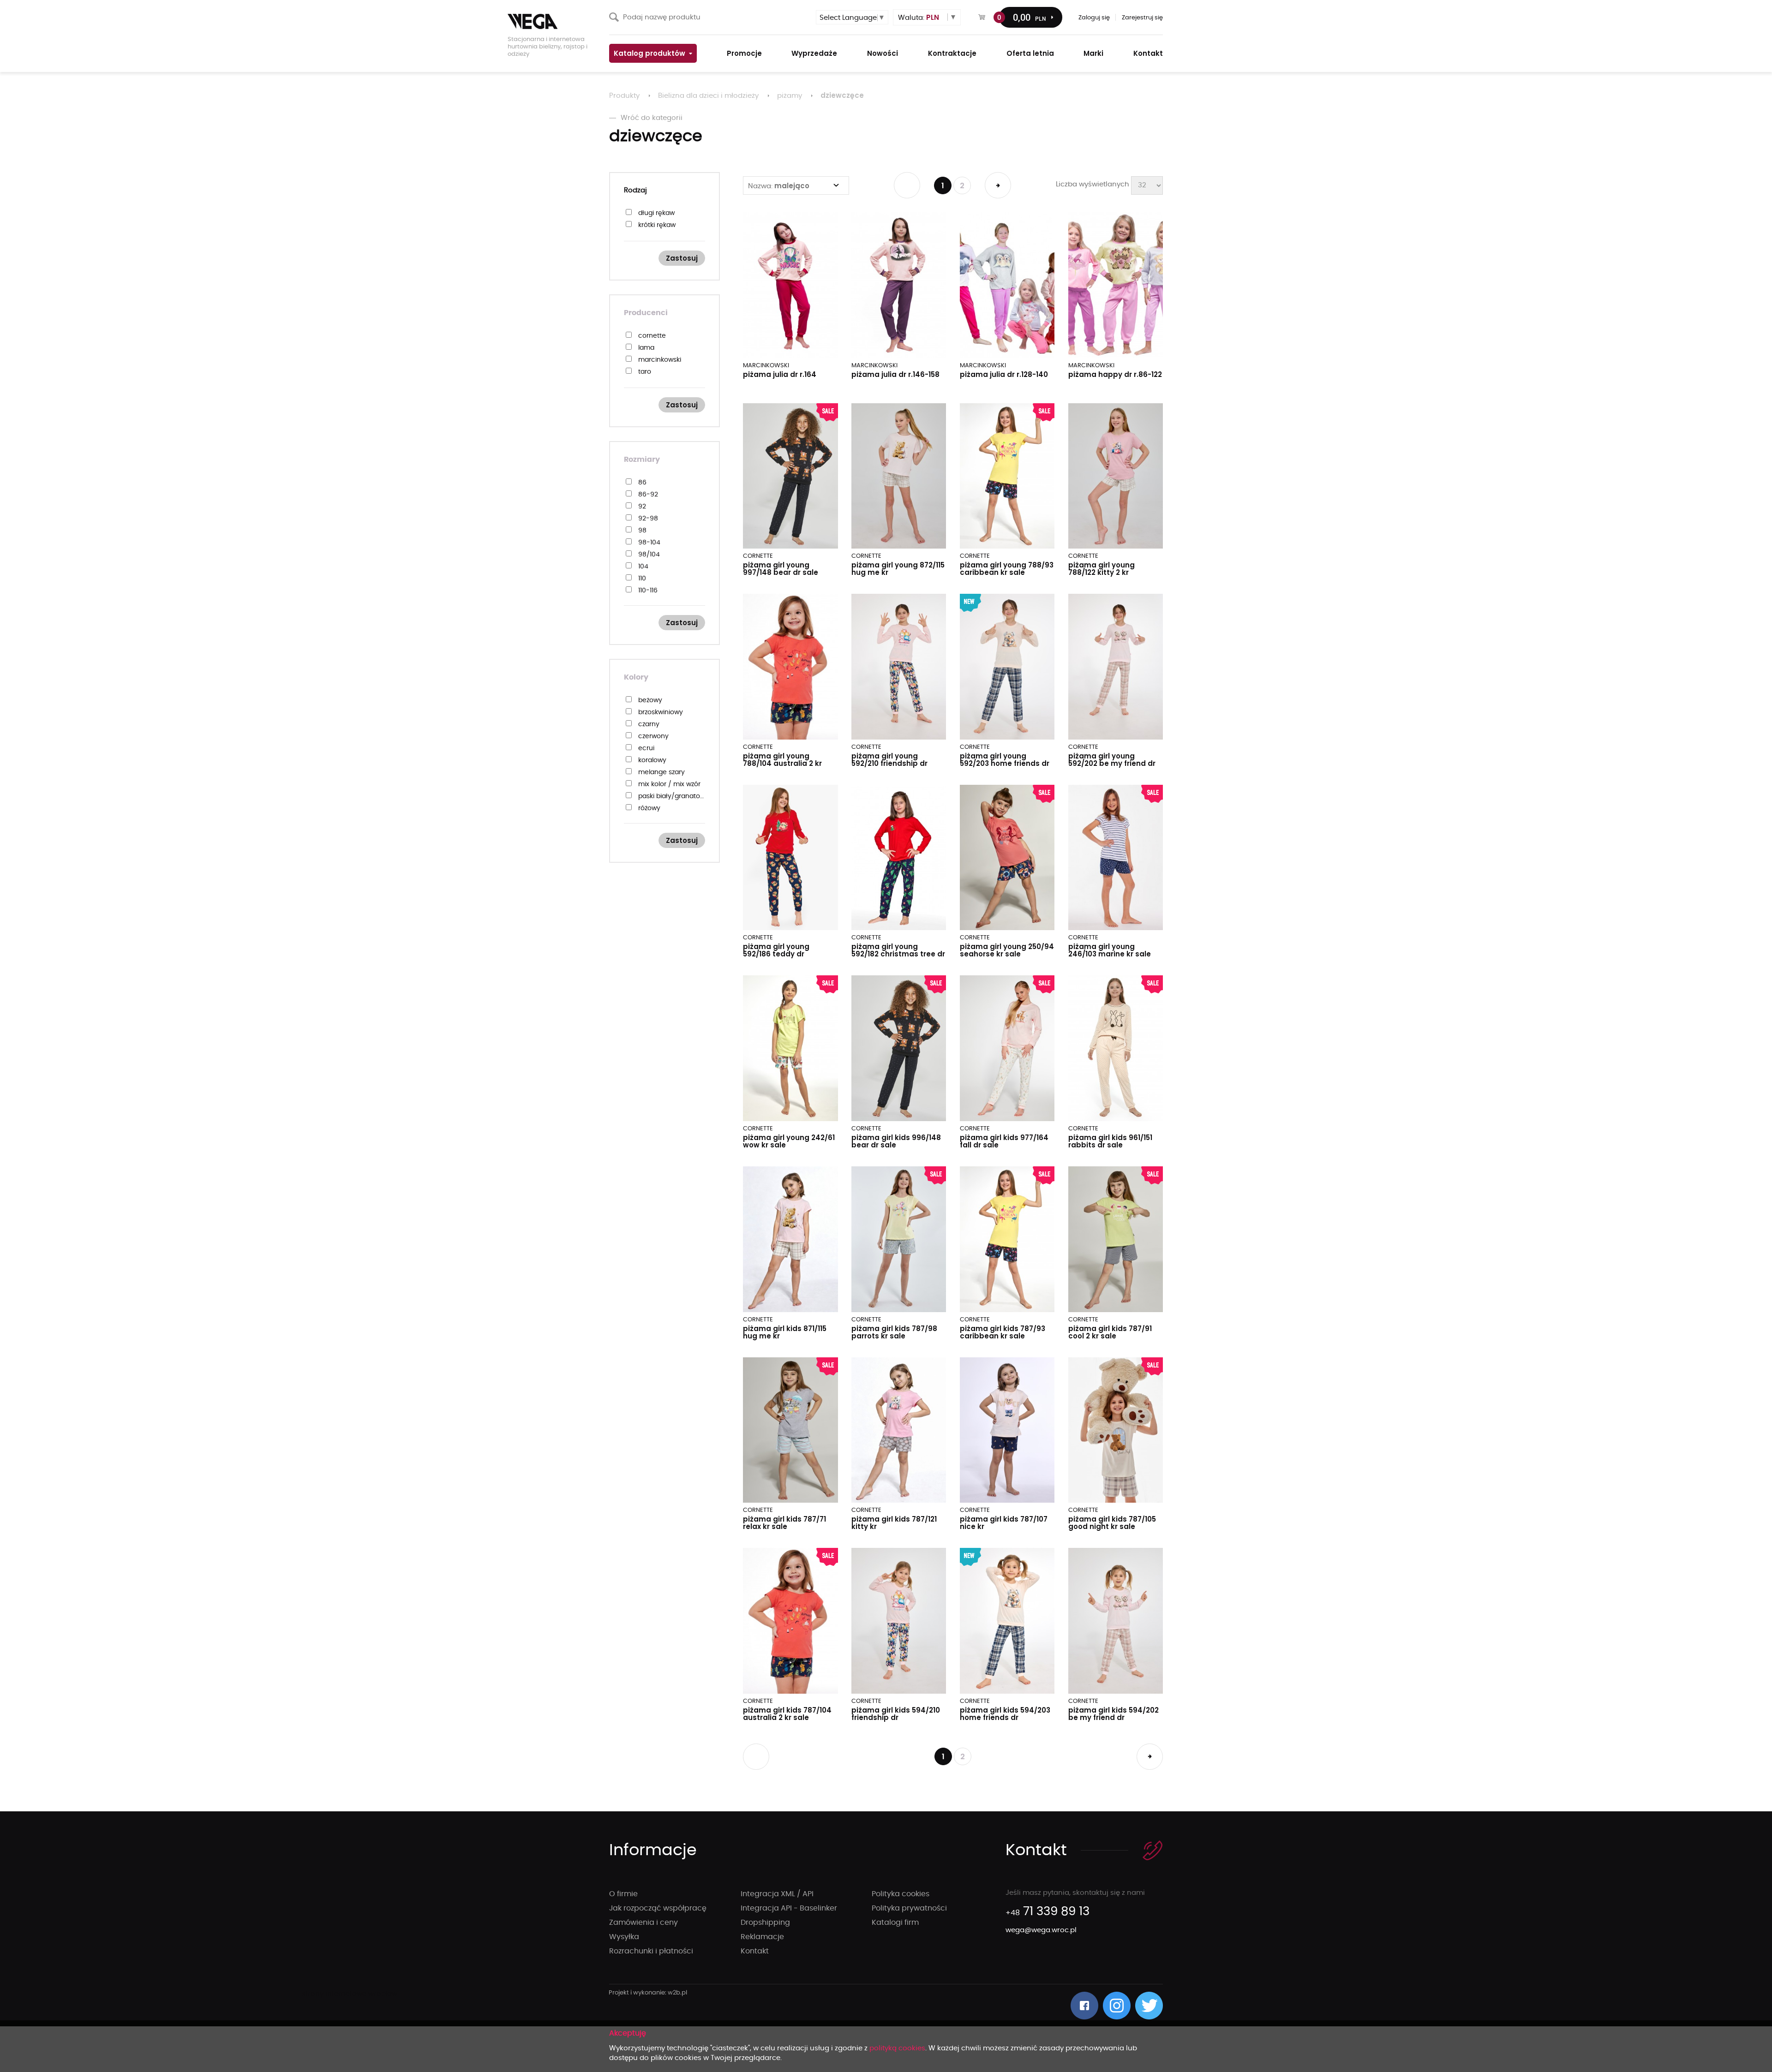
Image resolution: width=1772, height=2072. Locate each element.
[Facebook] (1084, 2006)
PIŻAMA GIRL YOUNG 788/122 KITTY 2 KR (1102, 569)
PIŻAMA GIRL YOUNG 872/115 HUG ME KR (898, 569)
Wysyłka (624, 1937)
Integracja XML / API (777, 1894)
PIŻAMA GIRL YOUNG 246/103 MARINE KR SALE (1110, 950)
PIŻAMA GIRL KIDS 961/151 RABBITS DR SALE (1110, 1141)
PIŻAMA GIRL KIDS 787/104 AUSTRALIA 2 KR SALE (787, 1714)
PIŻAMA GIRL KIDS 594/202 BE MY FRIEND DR (1113, 1714)
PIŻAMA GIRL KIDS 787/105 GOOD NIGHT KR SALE (1112, 1523)
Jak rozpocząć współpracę (658, 1908)
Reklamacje (762, 1937)
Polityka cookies (901, 1894)
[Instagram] (1117, 2006)
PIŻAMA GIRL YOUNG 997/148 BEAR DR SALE (781, 569)
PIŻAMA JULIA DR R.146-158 (895, 374)
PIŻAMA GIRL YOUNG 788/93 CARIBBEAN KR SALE (1007, 569)
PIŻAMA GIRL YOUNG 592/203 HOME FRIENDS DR (1005, 760)
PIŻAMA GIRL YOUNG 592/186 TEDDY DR (776, 950)
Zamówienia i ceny (644, 1923)
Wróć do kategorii (652, 118)
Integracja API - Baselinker (789, 1908)
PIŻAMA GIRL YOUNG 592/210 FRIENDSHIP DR (889, 760)
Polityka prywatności (909, 1908)
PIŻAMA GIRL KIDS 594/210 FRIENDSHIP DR (896, 1714)
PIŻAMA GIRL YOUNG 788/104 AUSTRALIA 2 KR (782, 760)
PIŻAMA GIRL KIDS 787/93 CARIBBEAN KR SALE (1003, 1332)
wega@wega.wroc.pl (1041, 1930)
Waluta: (919, 17)
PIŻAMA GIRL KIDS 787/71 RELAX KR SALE (784, 1523)
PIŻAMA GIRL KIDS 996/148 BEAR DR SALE (896, 1141)
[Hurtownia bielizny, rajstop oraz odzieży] (554, 21)
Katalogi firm (895, 1923)
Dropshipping (765, 1923)
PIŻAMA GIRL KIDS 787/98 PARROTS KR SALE (894, 1332)
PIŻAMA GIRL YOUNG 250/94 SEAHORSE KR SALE (1007, 950)
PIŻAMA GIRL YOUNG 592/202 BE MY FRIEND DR (1112, 760)
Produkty (624, 96)
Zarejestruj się (1142, 18)
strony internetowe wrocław (648, 1993)
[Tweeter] (1149, 2006)
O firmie (623, 1894)
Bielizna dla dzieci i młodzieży (708, 96)
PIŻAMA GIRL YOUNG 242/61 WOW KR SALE (789, 1141)
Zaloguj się (1094, 18)
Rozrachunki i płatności (651, 1951)
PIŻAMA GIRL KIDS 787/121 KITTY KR (894, 1523)
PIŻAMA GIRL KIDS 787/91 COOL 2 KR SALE (1110, 1332)
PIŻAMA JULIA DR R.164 (780, 374)
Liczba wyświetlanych (1093, 184)
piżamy (790, 96)
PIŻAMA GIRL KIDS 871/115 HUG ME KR (785, 1332)
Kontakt (755, 1951)
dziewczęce (842, 95)
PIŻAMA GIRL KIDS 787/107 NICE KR (1004, 1523)
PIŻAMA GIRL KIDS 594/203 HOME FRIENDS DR (1005, 1714)
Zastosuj (682, 258)
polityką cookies (897, 2048)
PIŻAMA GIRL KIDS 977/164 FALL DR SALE (1004, 1141)
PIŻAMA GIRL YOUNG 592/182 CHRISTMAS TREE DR (898, 950)
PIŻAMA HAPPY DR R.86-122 (1115, 374)
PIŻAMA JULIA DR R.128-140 (1004, 374)
